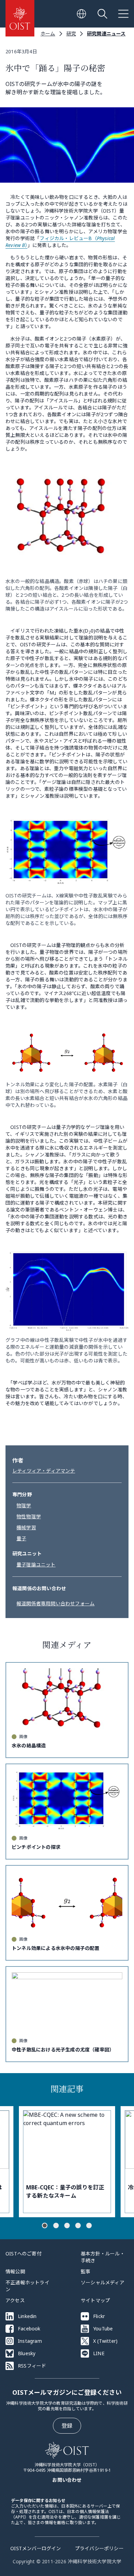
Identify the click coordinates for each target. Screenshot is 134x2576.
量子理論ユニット (36, 1565)
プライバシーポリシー (99, 2548)
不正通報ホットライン (27, 2286)
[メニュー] (123, 14)
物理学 (24, 1505)
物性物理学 (29, 1516)
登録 (67, 2426)
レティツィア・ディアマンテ (44, 1471)
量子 (21, 1538)
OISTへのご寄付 (24, 2254)
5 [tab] (89, 2225)
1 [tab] (45, 2225)
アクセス (15, 2300)
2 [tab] (56, 2225)
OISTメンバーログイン (36, 2548)
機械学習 (26, 1527)
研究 (71, 34)
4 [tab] (78, 2225)
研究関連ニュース (106, 34)
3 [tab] (67, 2225)
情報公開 (15, 2271)
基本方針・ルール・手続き (103, 2257)
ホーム (48, 34)
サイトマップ (95, 2300)
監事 (86, 2271)
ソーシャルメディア (103, 2282)
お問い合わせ (67, 2480)
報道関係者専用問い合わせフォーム (55, 1603)
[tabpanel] (67, 2162)
